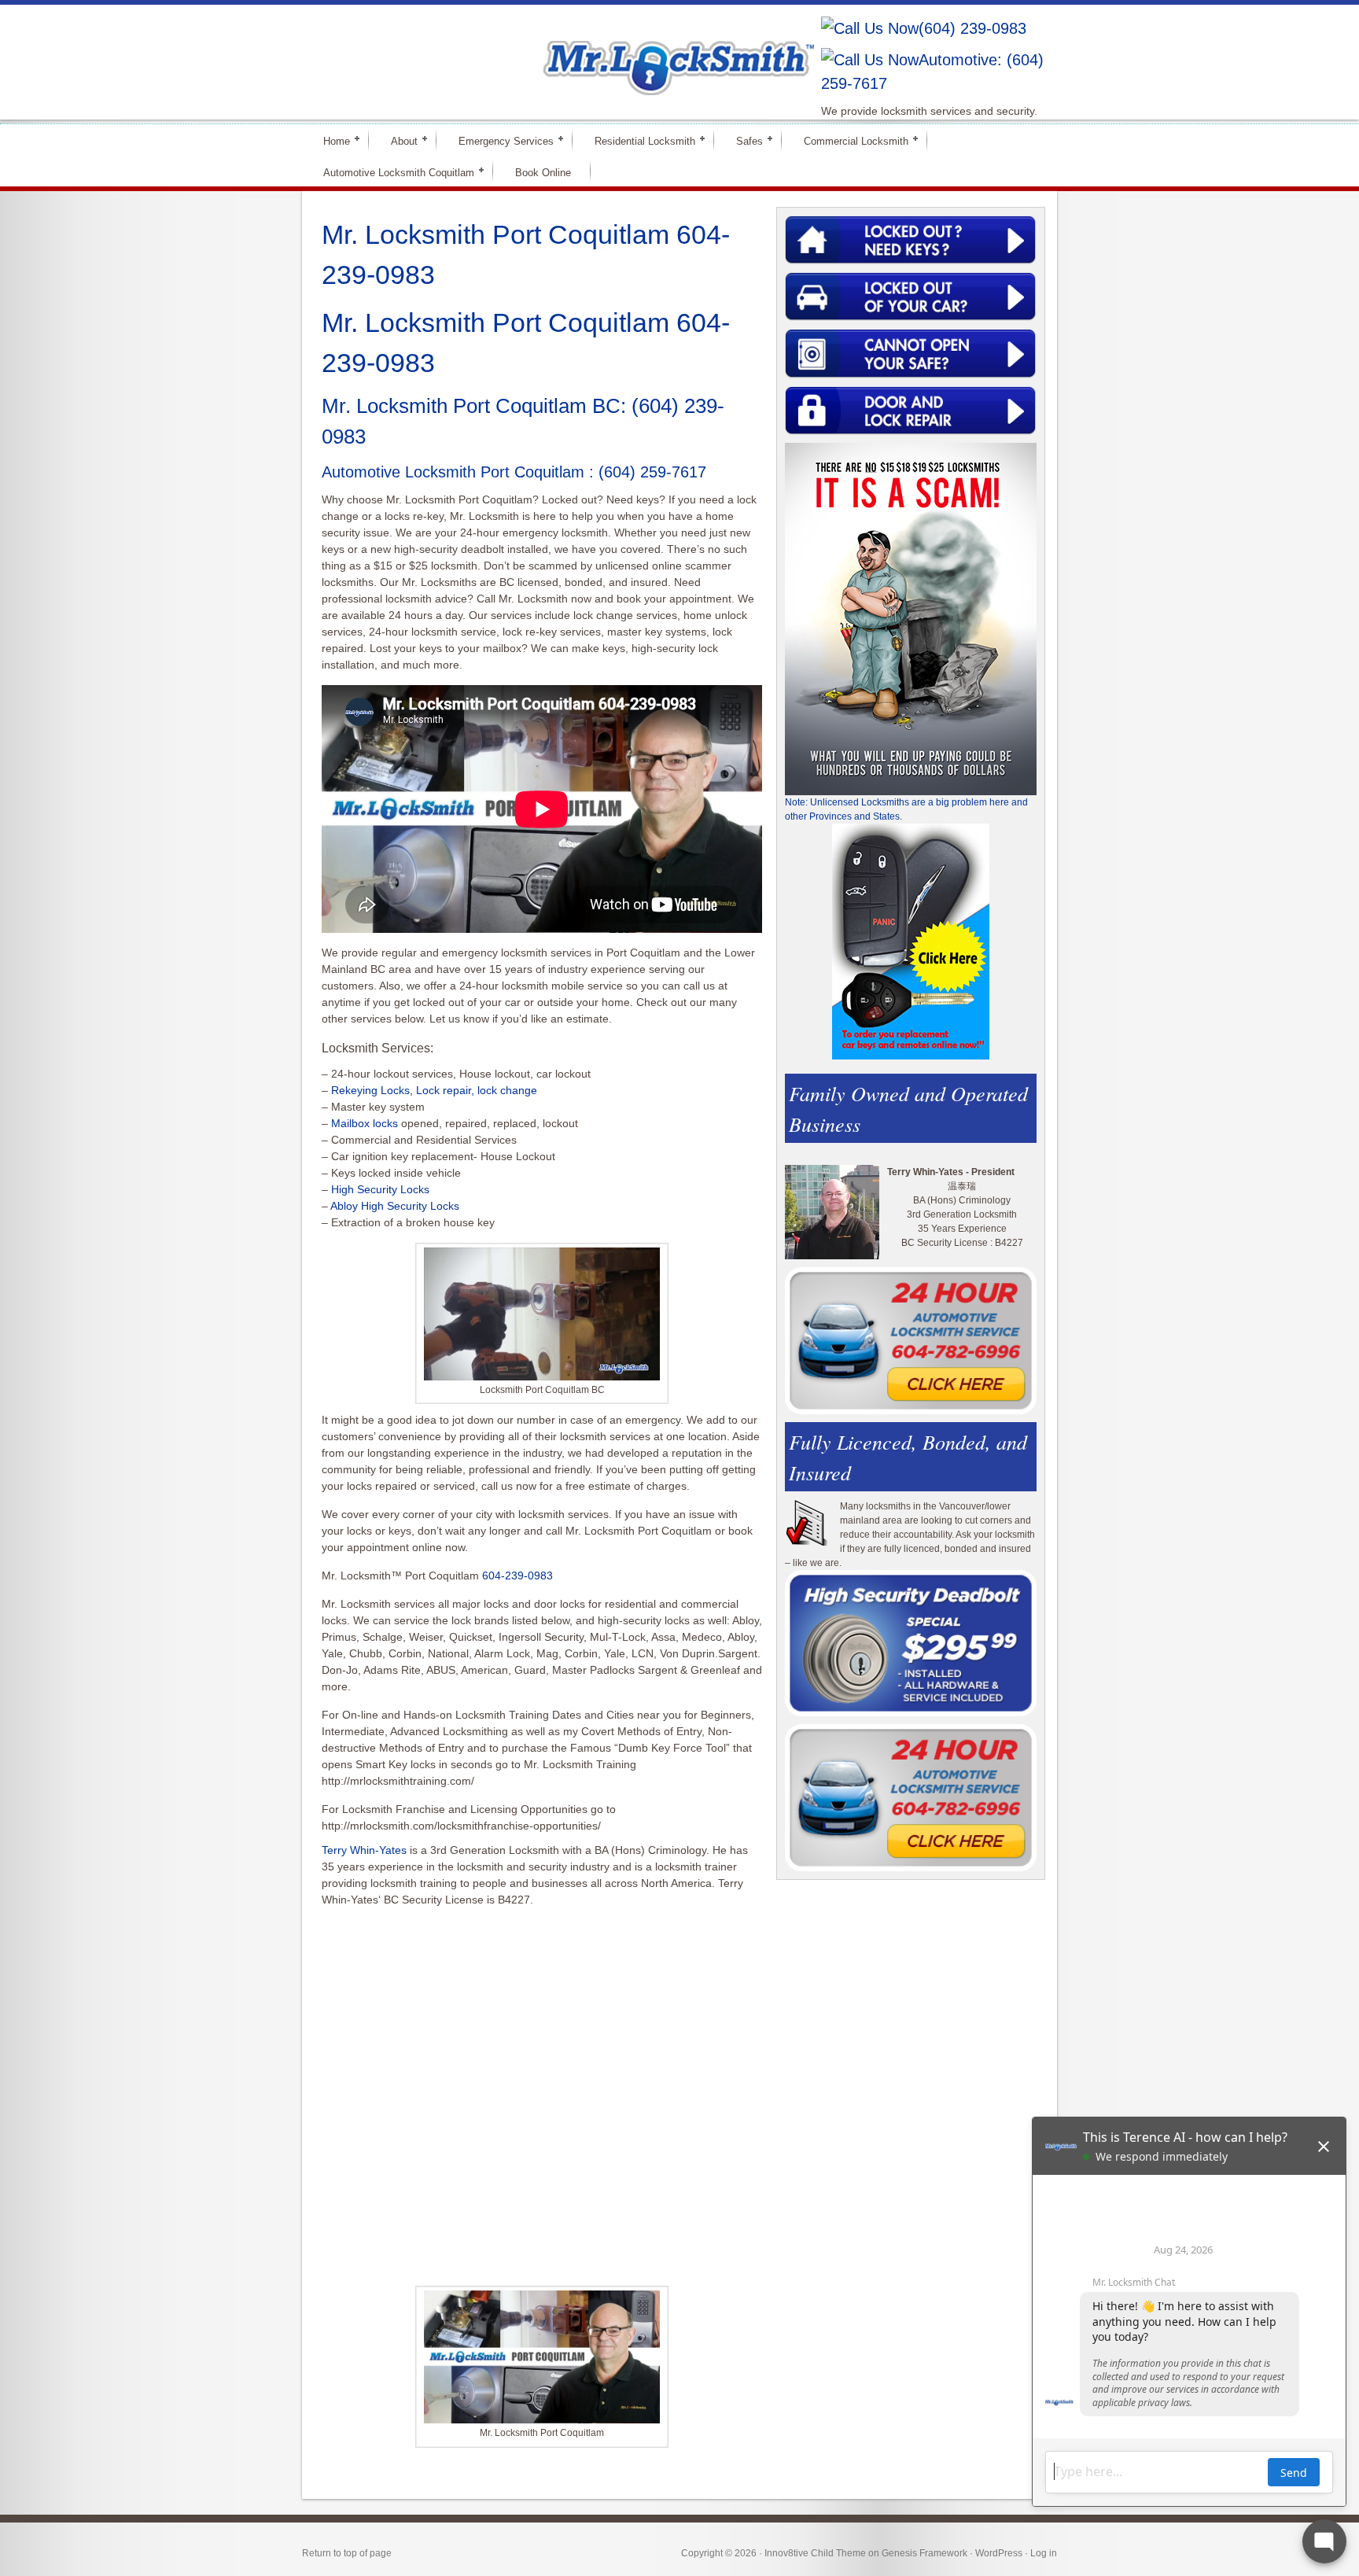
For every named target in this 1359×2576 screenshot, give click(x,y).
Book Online (543, 173)
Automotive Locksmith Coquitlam (392, 172)
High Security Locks (380, 1189)
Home (330, 140)
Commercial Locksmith (849, 140)
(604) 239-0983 (972, 28)
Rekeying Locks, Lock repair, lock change (434, 1090)
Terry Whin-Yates (364, 1850)
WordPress (999, 2553)
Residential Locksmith (638, 140)
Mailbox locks (365, 1123)
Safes (743, 140)
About (398, 140)
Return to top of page (347, 2553)
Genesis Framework (924, 2553)
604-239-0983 (517, 1575)
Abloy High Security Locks (395, 1206)
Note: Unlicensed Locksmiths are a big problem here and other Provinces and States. (906, 809)
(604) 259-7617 (652, 472)
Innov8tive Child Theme (815, 2553)
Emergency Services (499, 140)
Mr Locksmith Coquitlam (527, 52)
